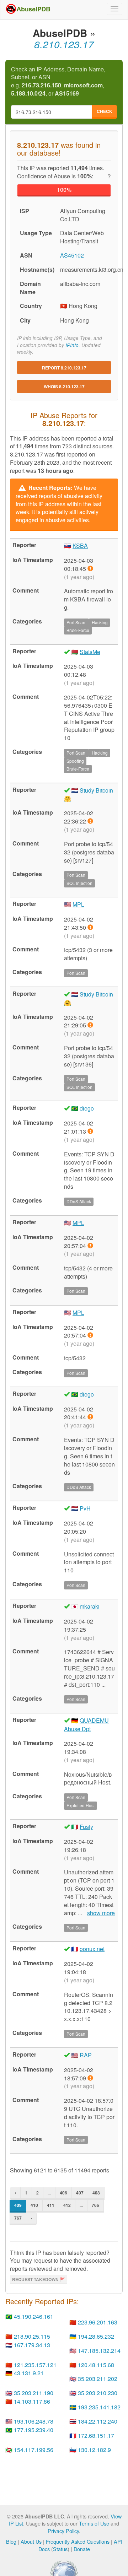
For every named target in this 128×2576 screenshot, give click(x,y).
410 (34, 2205)
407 (80, 2193)
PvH (85, 1508)
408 (96, 2193)
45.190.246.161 (34, 2316)
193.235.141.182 (99, 2407)
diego (87, 1108)
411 (51, 2205)
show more (101, 1913)
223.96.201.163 (98, 2322)
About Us (31, 2541)
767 (18, 2218)
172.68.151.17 (96, 2435)
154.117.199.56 (34, 2450)
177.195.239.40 (34, 2430)
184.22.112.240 (98, 2421)
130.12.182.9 (94, 2450)
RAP (86, 2055)
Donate (82, 2549)
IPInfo (72, 345)
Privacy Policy (63, 2531)
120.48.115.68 (96, 2365)
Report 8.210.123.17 (64, 368)
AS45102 (72, 255)
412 (67, 2205)
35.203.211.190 (34, 2393)
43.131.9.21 (29, 2373)
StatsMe (90, 652)
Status (60, 2549)
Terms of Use (94, 2523)
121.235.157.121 (35, 2365)
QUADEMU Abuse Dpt (86, 1725)
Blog (11, 2541)
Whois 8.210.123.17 (64, 387)
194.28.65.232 (96, 2336)
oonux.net (92, 1949)
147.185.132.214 (99, 2351)
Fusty (86, 1827)
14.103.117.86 (32, 2401)
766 (95, 2205)
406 (63, 2193)
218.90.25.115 (32, 2336)
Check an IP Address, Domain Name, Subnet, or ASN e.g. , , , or (58, 82)
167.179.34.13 (32, 2345)
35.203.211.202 (98, 2379)
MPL (78, 904)
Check (105, 111)
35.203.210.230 (98, 2393)
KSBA (80, 546)
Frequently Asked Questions (78, 2541)
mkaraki (90, 1606)
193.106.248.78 (34, 2421)
